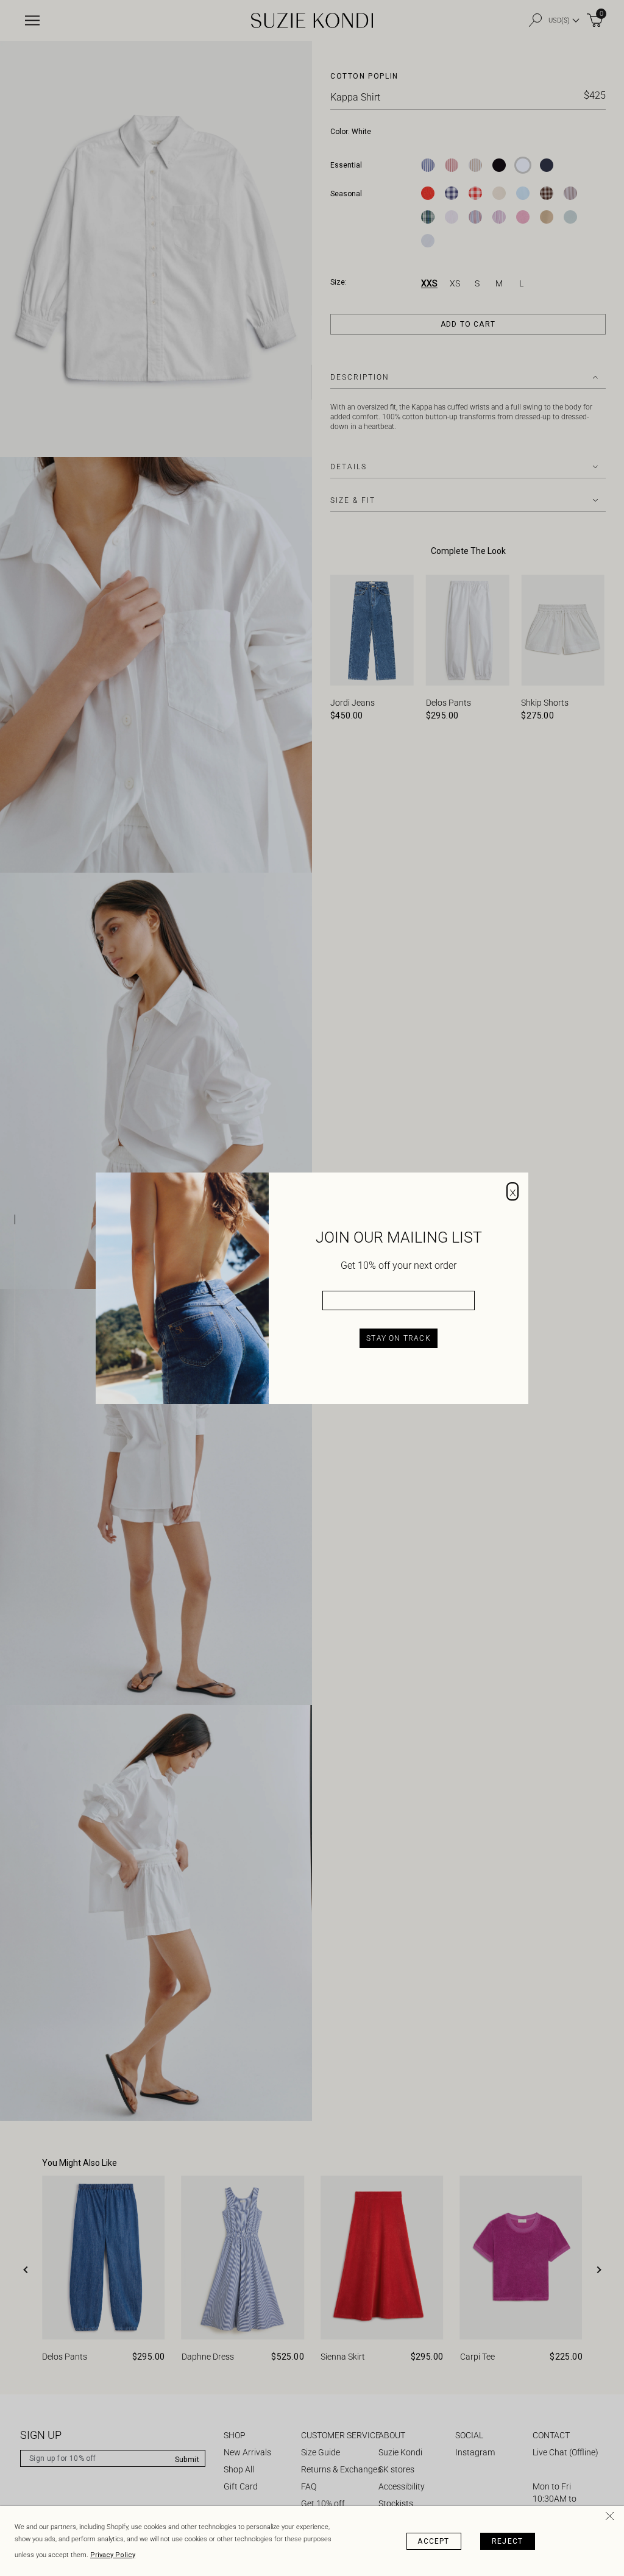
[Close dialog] (512, 1191)
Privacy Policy (113, 2555)
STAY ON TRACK (399, 1338)
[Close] (612, 2518)
